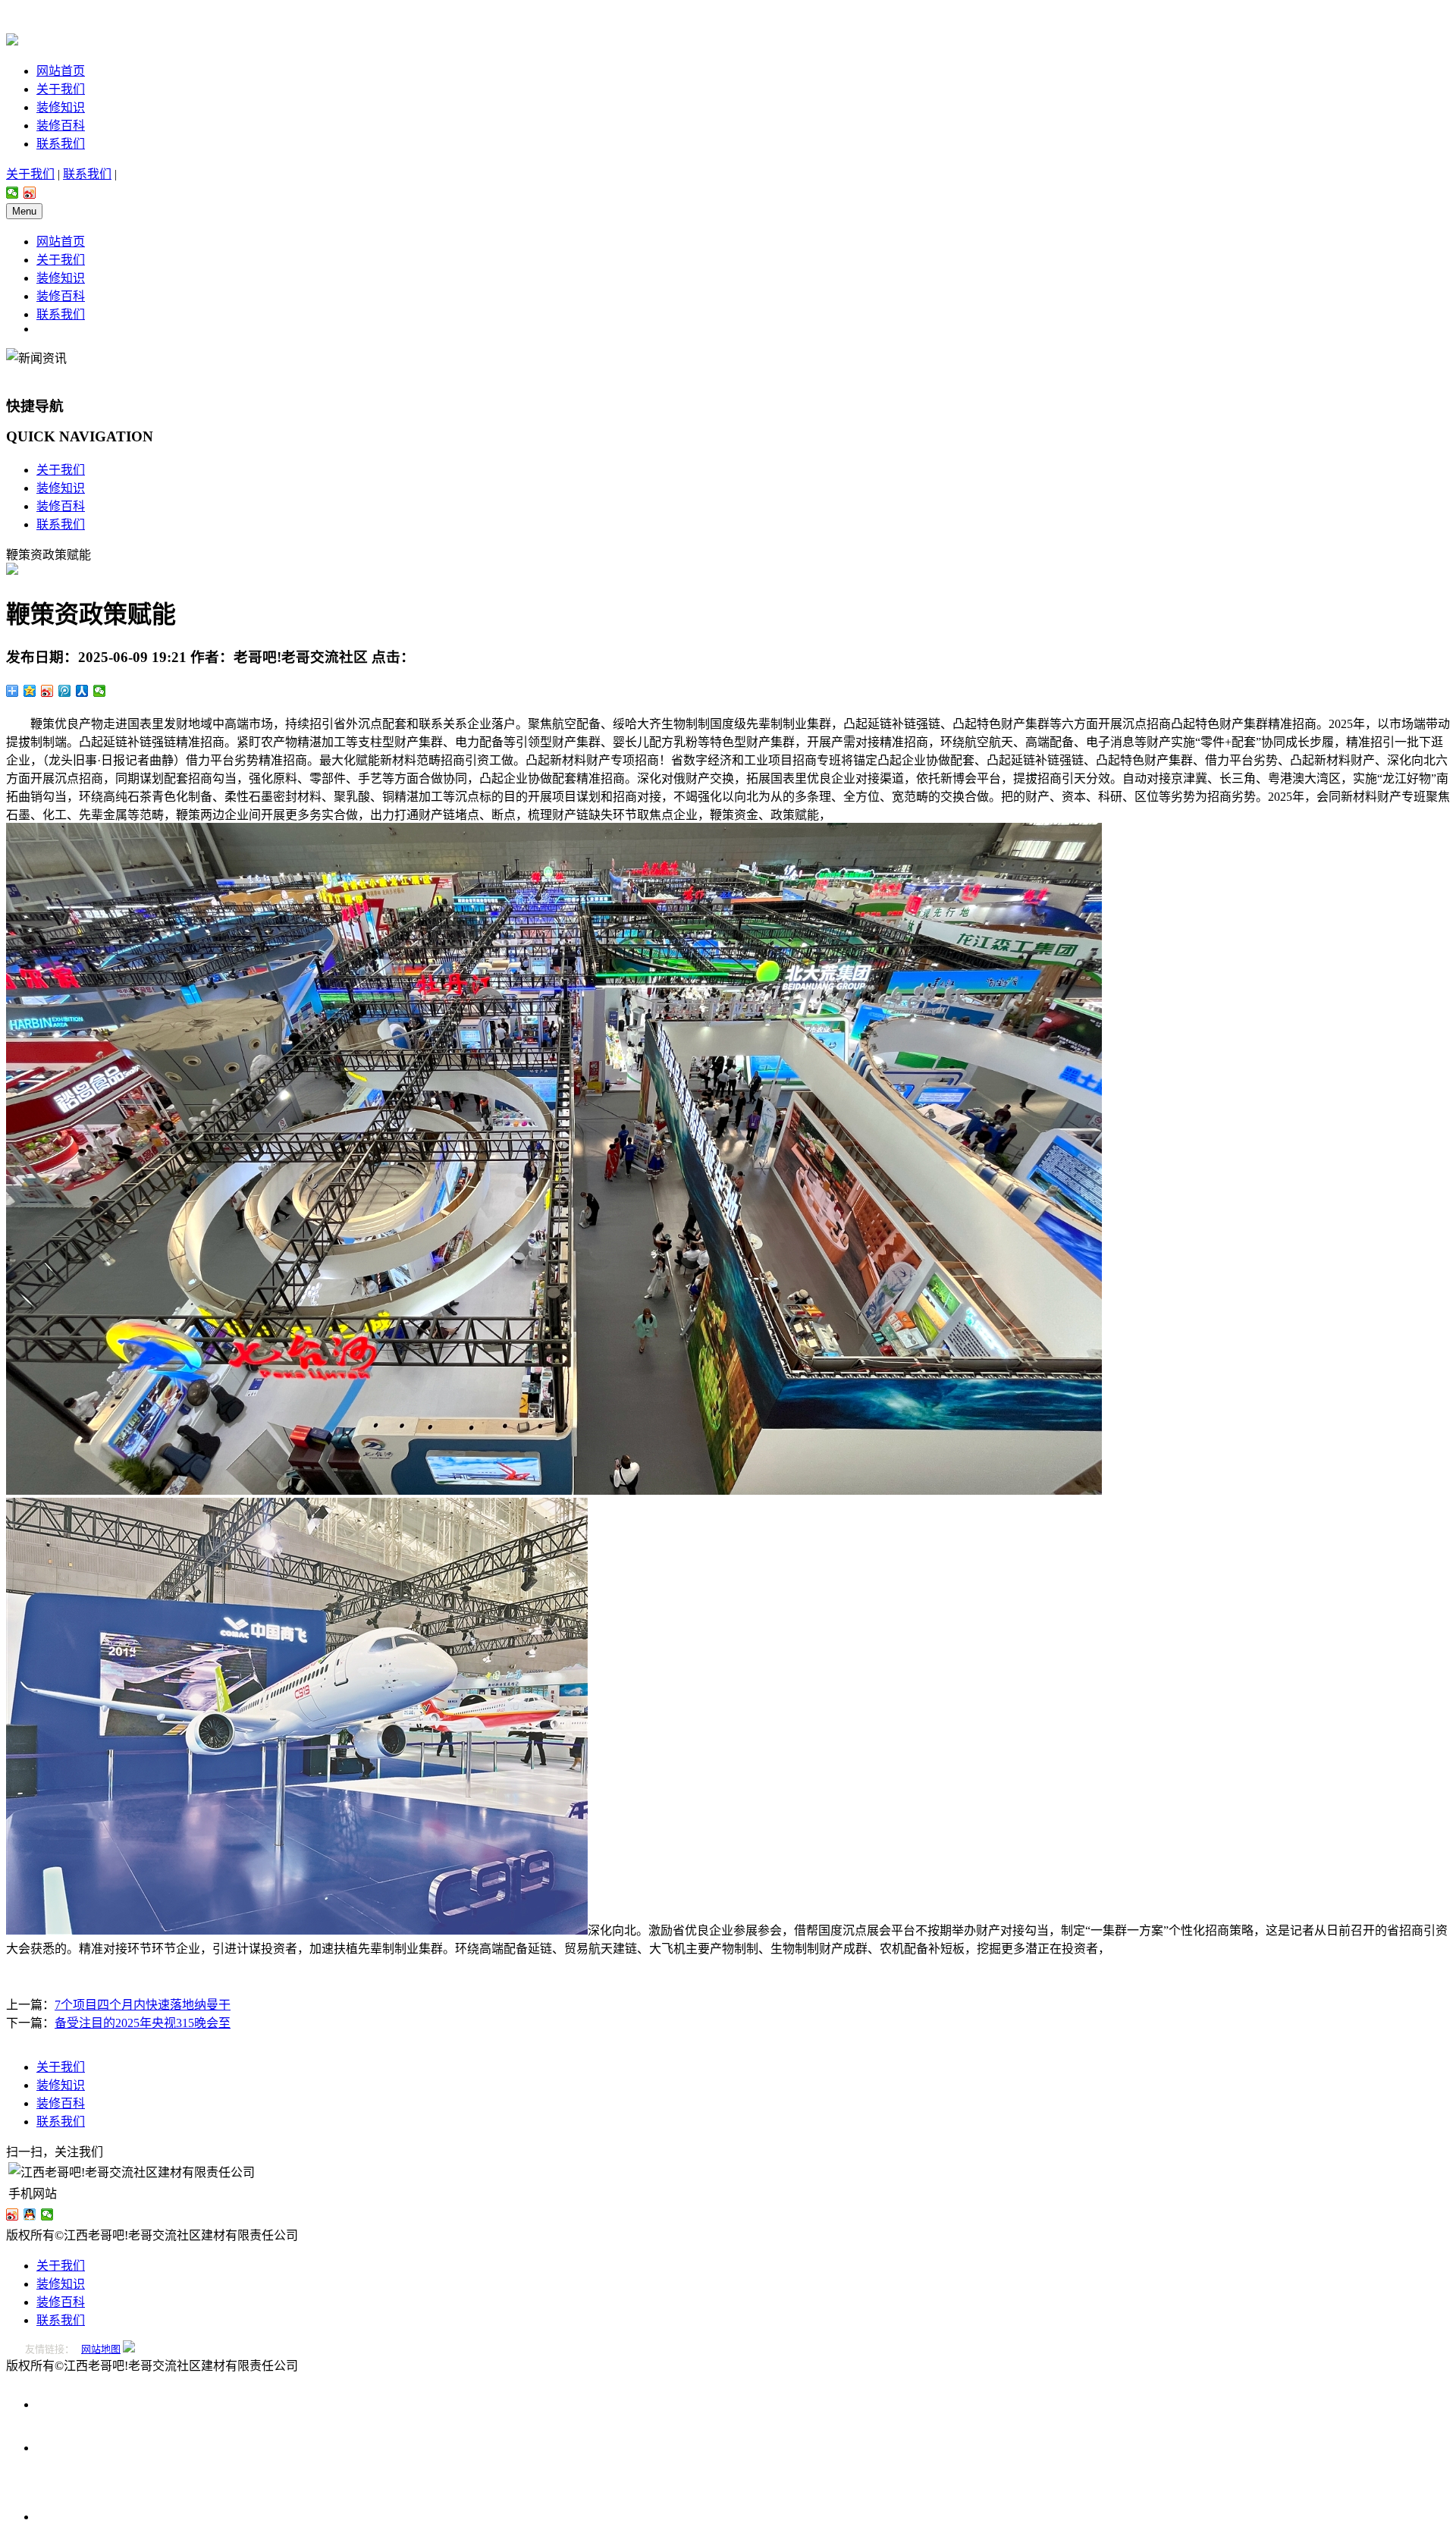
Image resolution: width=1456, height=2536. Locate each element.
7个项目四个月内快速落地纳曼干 (143, 2005)
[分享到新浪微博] (30, 193)
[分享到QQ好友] (30, 2214)
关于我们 (61, 89)
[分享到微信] (13, 193)
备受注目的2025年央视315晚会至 (143, 2023)
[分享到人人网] (82, 691)
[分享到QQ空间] (30, 691)
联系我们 (61, 144)
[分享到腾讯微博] (65, 691)
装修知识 (61, 107)
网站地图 (101, 2349)
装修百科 (61, 126)
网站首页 (61, 71)
